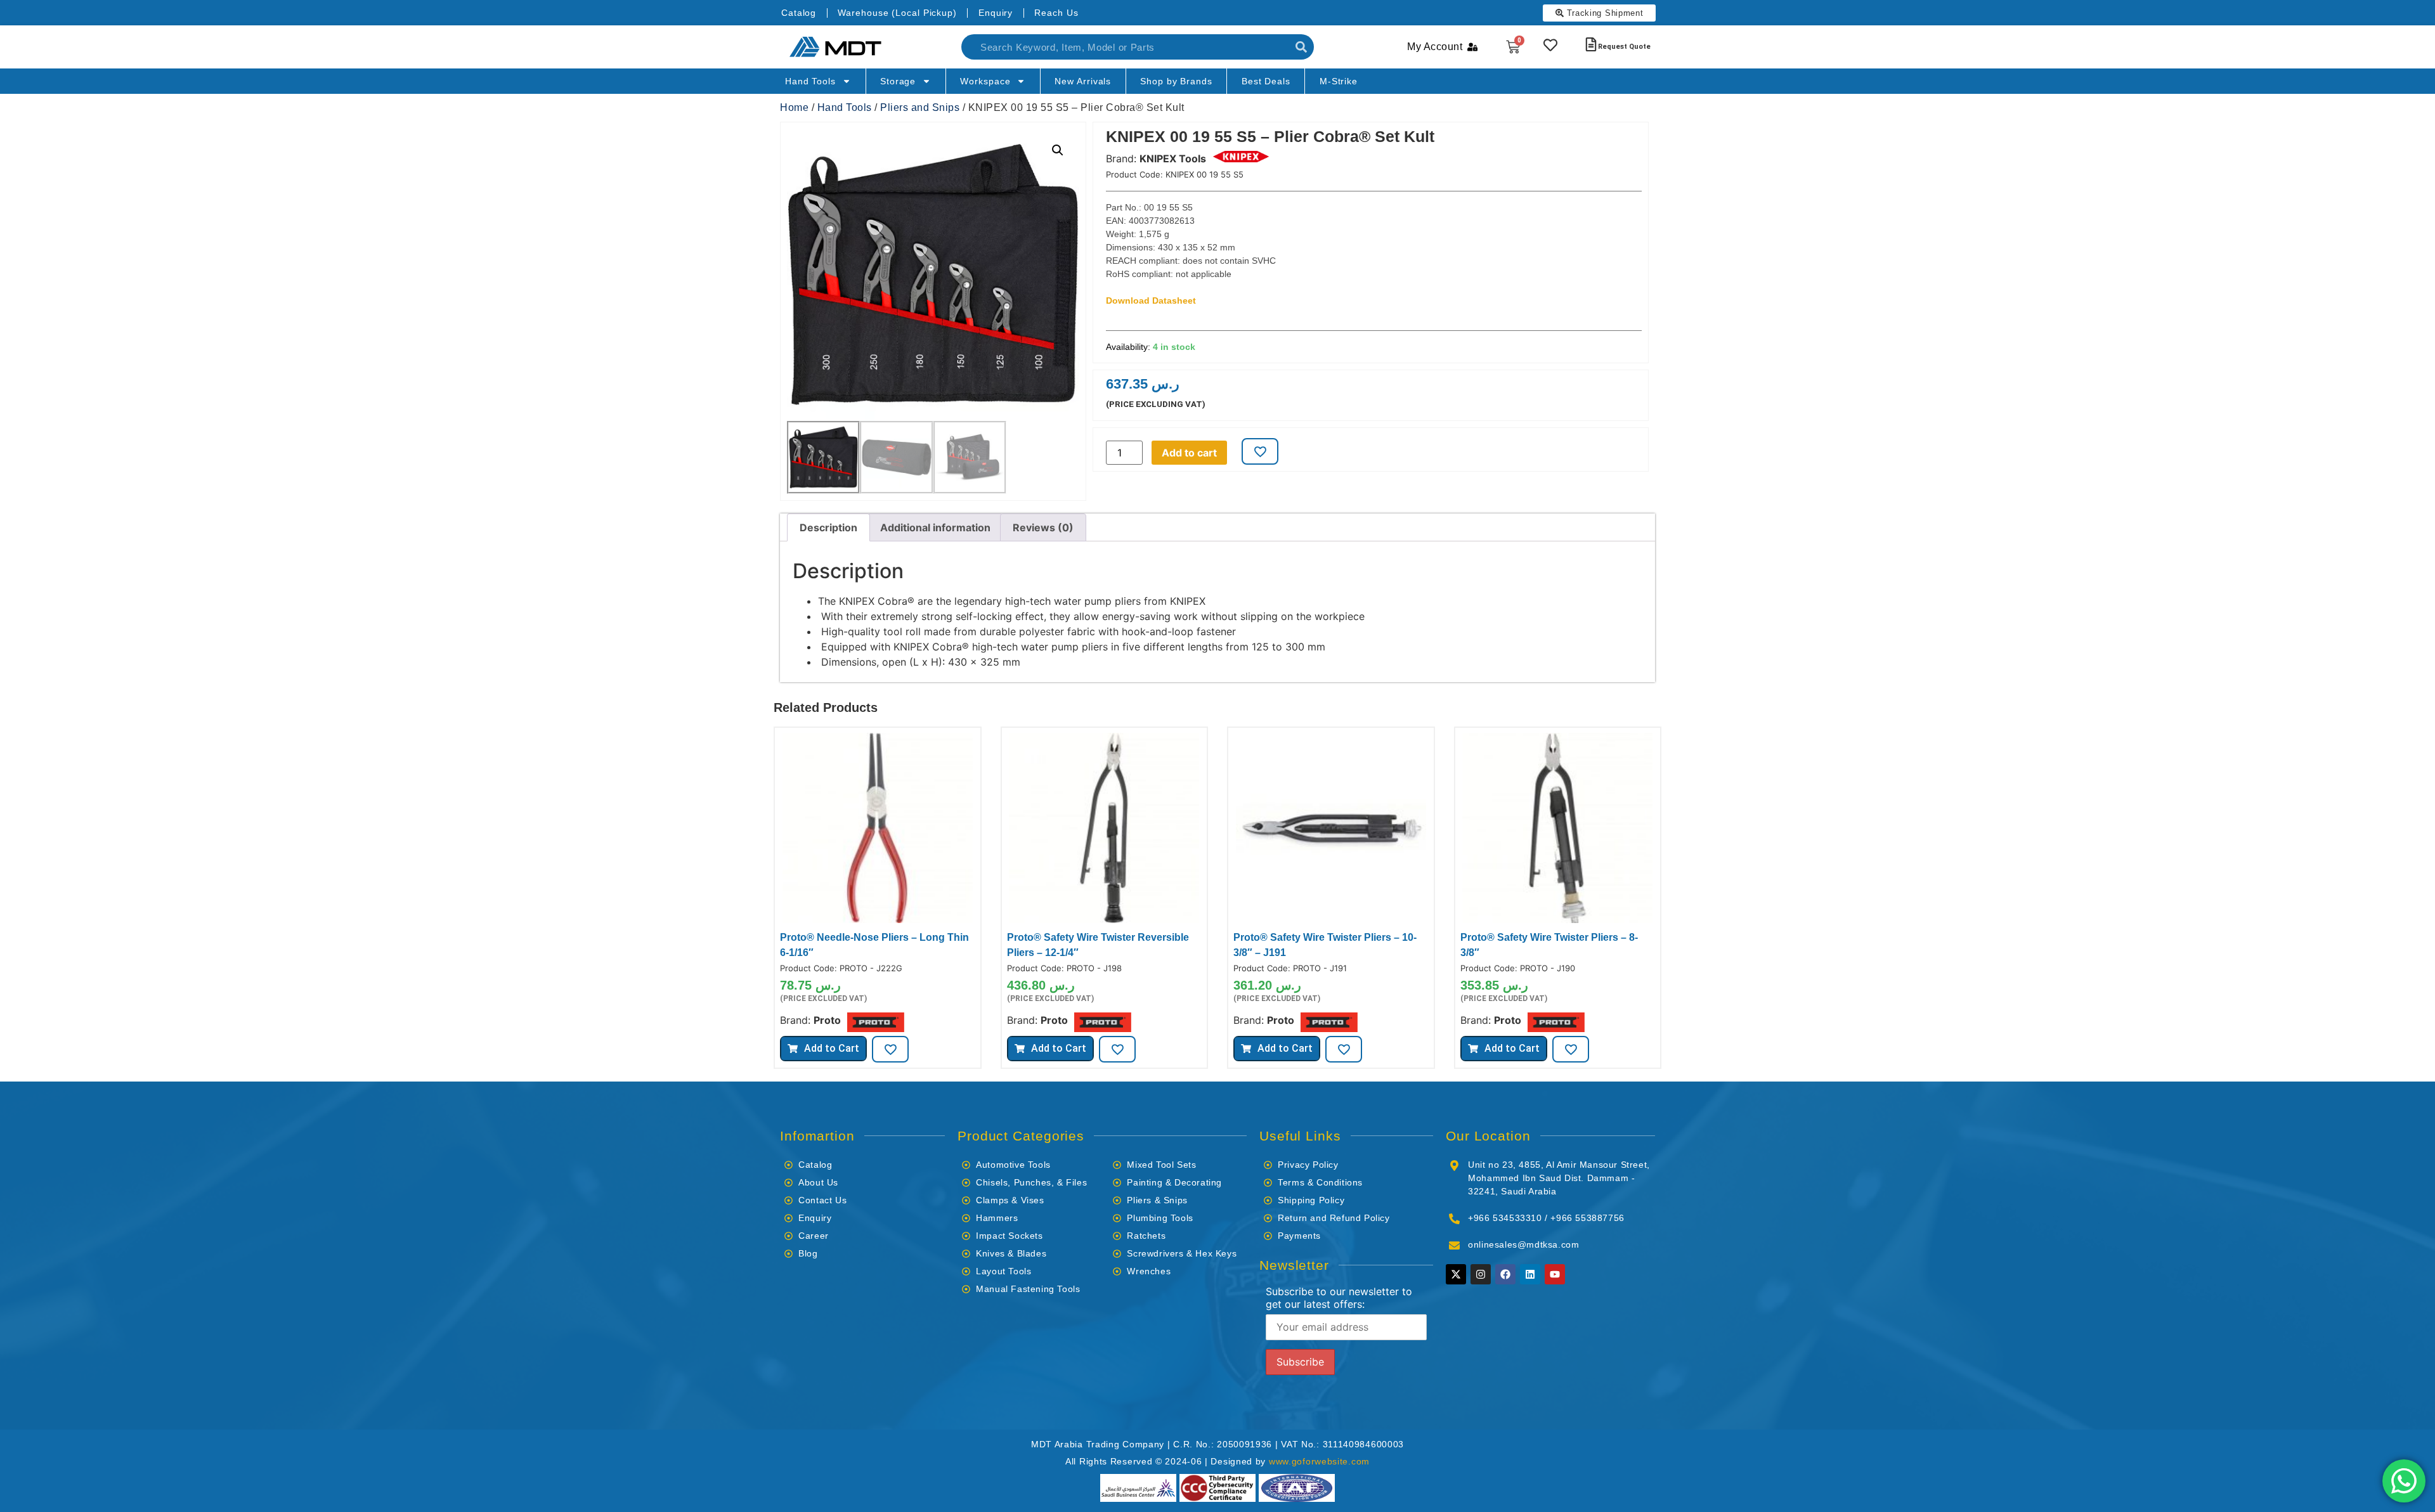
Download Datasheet (1151, 300)
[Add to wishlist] (1260, 451)
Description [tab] (828, 527)
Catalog (799, 13)
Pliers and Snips (920, 107)
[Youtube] (1555, 1274)
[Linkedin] (1530, 1274)
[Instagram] (1481, 1274)
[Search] (1301, 47)
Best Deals (1266, 81)
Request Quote (1624, 47)
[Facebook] (1505, 1274)
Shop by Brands (1176, 81)
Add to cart (1189, 453)
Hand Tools (810, 81)
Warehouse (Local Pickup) (897, 13)
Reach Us (1056, 13)
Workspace (985, 81)
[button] (1058, 150)
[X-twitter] (1456, 1274)
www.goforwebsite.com (1319, 1461)
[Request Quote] (1591, 44)
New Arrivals (1083, 81)
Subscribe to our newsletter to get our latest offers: (1339, 1298)
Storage (898, 81)
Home (794, 107)
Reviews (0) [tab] (1043, 527)
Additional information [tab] (935, 527)
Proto (827, 1020)
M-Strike (1339, 81)
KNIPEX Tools (1173, 158)
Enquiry (996, 13)
